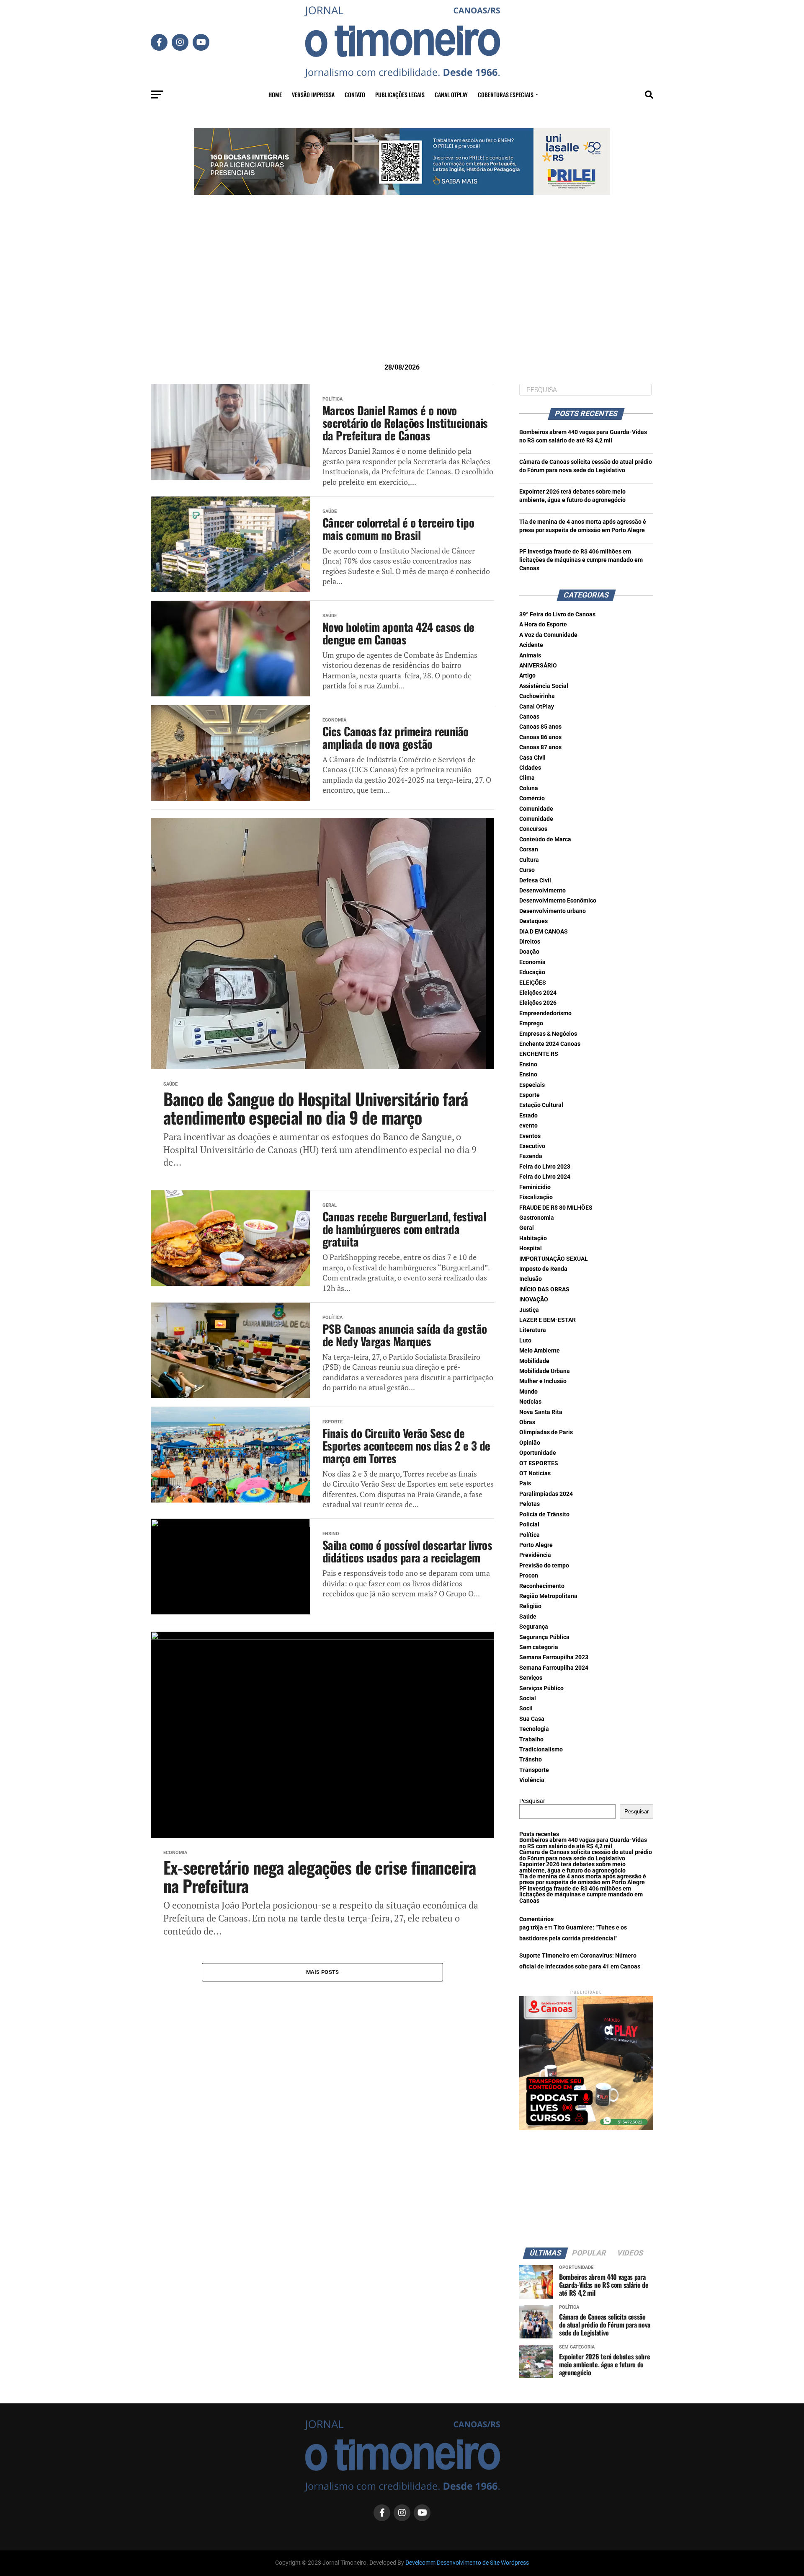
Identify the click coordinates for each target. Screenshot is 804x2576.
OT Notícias (535, 1473)
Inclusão (531, 1279)
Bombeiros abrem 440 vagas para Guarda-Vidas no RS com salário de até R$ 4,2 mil (583, 1843)
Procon (529, 1576)
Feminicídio (535, 1187)
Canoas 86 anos (540, 737)
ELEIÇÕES (533, 983)
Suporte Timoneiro (544, 1956)
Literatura (533, 1330)
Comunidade (536, 809)
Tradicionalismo (541, 1750)
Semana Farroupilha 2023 (554, 1657)
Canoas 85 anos (540, 727)
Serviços (531, 1678)
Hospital (531, 1248)
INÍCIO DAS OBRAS (544, 1289)
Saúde (528, 1617)
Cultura (529, 860)
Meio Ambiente (540, 1351)
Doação (529, 952)
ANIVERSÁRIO (538, 666)
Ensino (528, 1064)
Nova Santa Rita (541, 1412)
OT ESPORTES (539, 1463)
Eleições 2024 (538, 993)
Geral (527, 1228)
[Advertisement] (402, 292)
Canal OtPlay (537, 707)
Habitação (533, 1238)
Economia (532, 962)
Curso (527, 870)
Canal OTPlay (451, 94)
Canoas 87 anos (540, 747)
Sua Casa (532, 1719)
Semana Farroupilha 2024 (554, 1668)
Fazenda (531, 1156)
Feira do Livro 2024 (545, 1177)
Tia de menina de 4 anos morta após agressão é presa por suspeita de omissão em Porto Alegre (583, 1879)
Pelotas (530, 1504)
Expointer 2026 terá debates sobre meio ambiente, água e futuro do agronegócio (572, 1867)
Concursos (533, 829)
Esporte (530, 1095)
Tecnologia (534, 1729)
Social (528, 1698)
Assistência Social (544, 686)
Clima (527, 778)
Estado (528, 1116)
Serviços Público (541, 1688)
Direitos (530, 942)
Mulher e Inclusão (543, 1381)
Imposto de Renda (543, 1269)
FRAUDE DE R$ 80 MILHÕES (556, 1208)
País (525, 1483)
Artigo (527, 676)
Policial (529, 1525)
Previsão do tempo (544, 1566)
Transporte (534, 1770)
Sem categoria (539, 1647)
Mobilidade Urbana (545, 1371)
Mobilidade (534, 1361)
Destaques (533, 921)
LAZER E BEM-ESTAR (548, 1320)
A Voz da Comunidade (548, 635)
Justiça (529, 1310)
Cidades (530, 768)
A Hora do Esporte (543, 625)
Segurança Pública (544, 1637)
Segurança (534, 1627)
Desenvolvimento (542, 891)
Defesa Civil (535, 881)
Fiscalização (536, 1197)
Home (275, 94)
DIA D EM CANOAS (544, 932)
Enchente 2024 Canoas (550, 1044)
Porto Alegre (536, 1545)
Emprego (531, 1023)
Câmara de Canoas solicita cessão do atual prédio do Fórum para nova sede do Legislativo (586, 1855)
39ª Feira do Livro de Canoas (557, 614)
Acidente (531, 645)
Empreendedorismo (545, 1013)
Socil (526, 1708)
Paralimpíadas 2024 (546, 1494)
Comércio (532, 798)
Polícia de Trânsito (544, 1514)
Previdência (535, 1555)
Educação (532, 972)
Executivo (532, 1146)
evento (528, 1126)
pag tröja (531, 1928)
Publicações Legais (400, 94)
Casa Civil (532, 758)
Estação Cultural (541, 1105)
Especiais (532, 1085)
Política (530, 1535)
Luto (525, 1341)
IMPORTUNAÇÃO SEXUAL (554, 1259)
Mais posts (323, 1972)
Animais (530, 656)
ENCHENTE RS (539, 1054)
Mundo (528, 1392)
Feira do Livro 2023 (545, 1167)
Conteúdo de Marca (545, 839)
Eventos (530, 1136)
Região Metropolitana (548, 1596)
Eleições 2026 (538, 1003)
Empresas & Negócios (548, 1034)
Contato (355, 94)
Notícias (530, 1402)
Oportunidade (538, 1453)
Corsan (529, 850)
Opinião (530, 1443)
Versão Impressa (313, 94)
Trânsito (531, 1760)
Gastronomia (537, 1218)
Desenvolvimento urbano (553, 911)
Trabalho (531, 1739)
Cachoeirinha (537, 696)
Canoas (529, 717)
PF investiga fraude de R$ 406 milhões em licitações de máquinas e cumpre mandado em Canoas (581, 560)
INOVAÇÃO (534, 1300)
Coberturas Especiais (506, 94)
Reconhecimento (542, 1586)
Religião (530, 1606)
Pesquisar (532, 1801)
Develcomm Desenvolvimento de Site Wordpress (467, 2563)
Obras (527, 1422)
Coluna (529, 788)
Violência (532, 1780)
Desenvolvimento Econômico (558, 901)
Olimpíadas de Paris (546, 1432)
